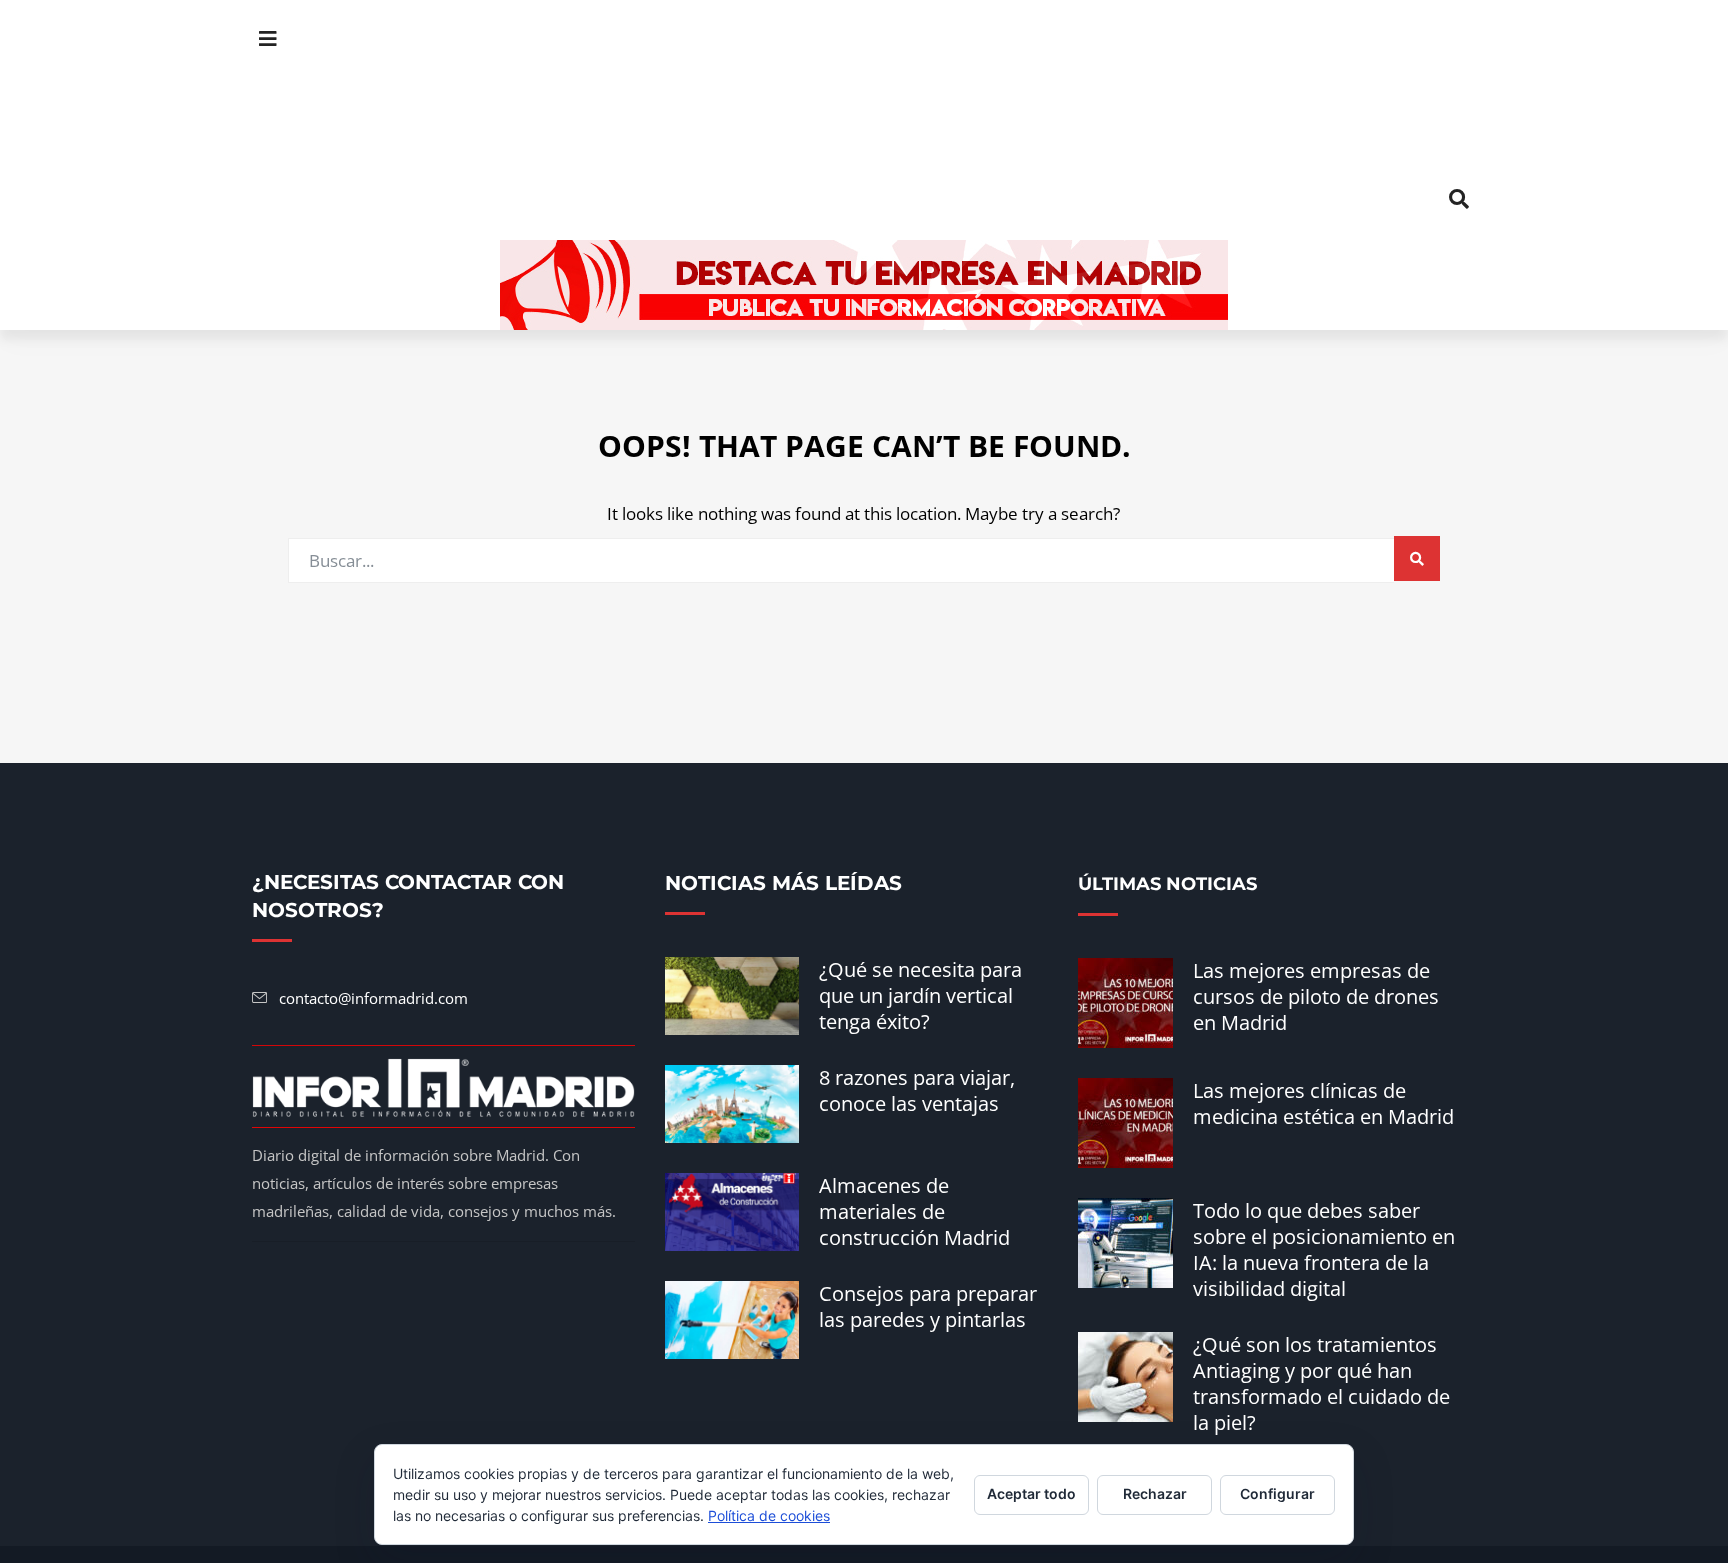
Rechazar (1155, 1493)
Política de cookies (769, 1515)
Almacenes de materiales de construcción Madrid (914, 1211)
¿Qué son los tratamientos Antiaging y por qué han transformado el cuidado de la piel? (1321, 1383)
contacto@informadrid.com (373, 998)
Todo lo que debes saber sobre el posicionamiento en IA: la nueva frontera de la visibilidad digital (1324, 1249)
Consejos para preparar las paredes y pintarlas (928, 1306)
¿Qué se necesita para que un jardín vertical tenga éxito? (920, 995)
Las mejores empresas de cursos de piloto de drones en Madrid (1316, 996)
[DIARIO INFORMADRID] (864, 119)
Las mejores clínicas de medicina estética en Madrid (1323, 1103)
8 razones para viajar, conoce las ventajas (917, 1090)
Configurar (1277, 1493)
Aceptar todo (1031, 1493)
